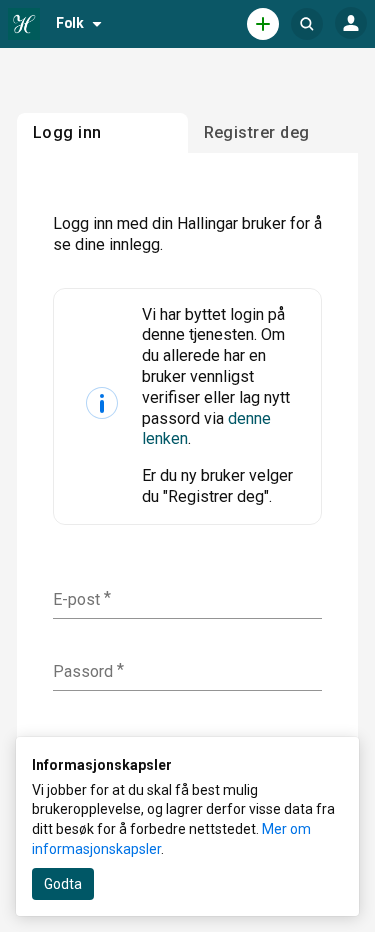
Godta (63, 884)
